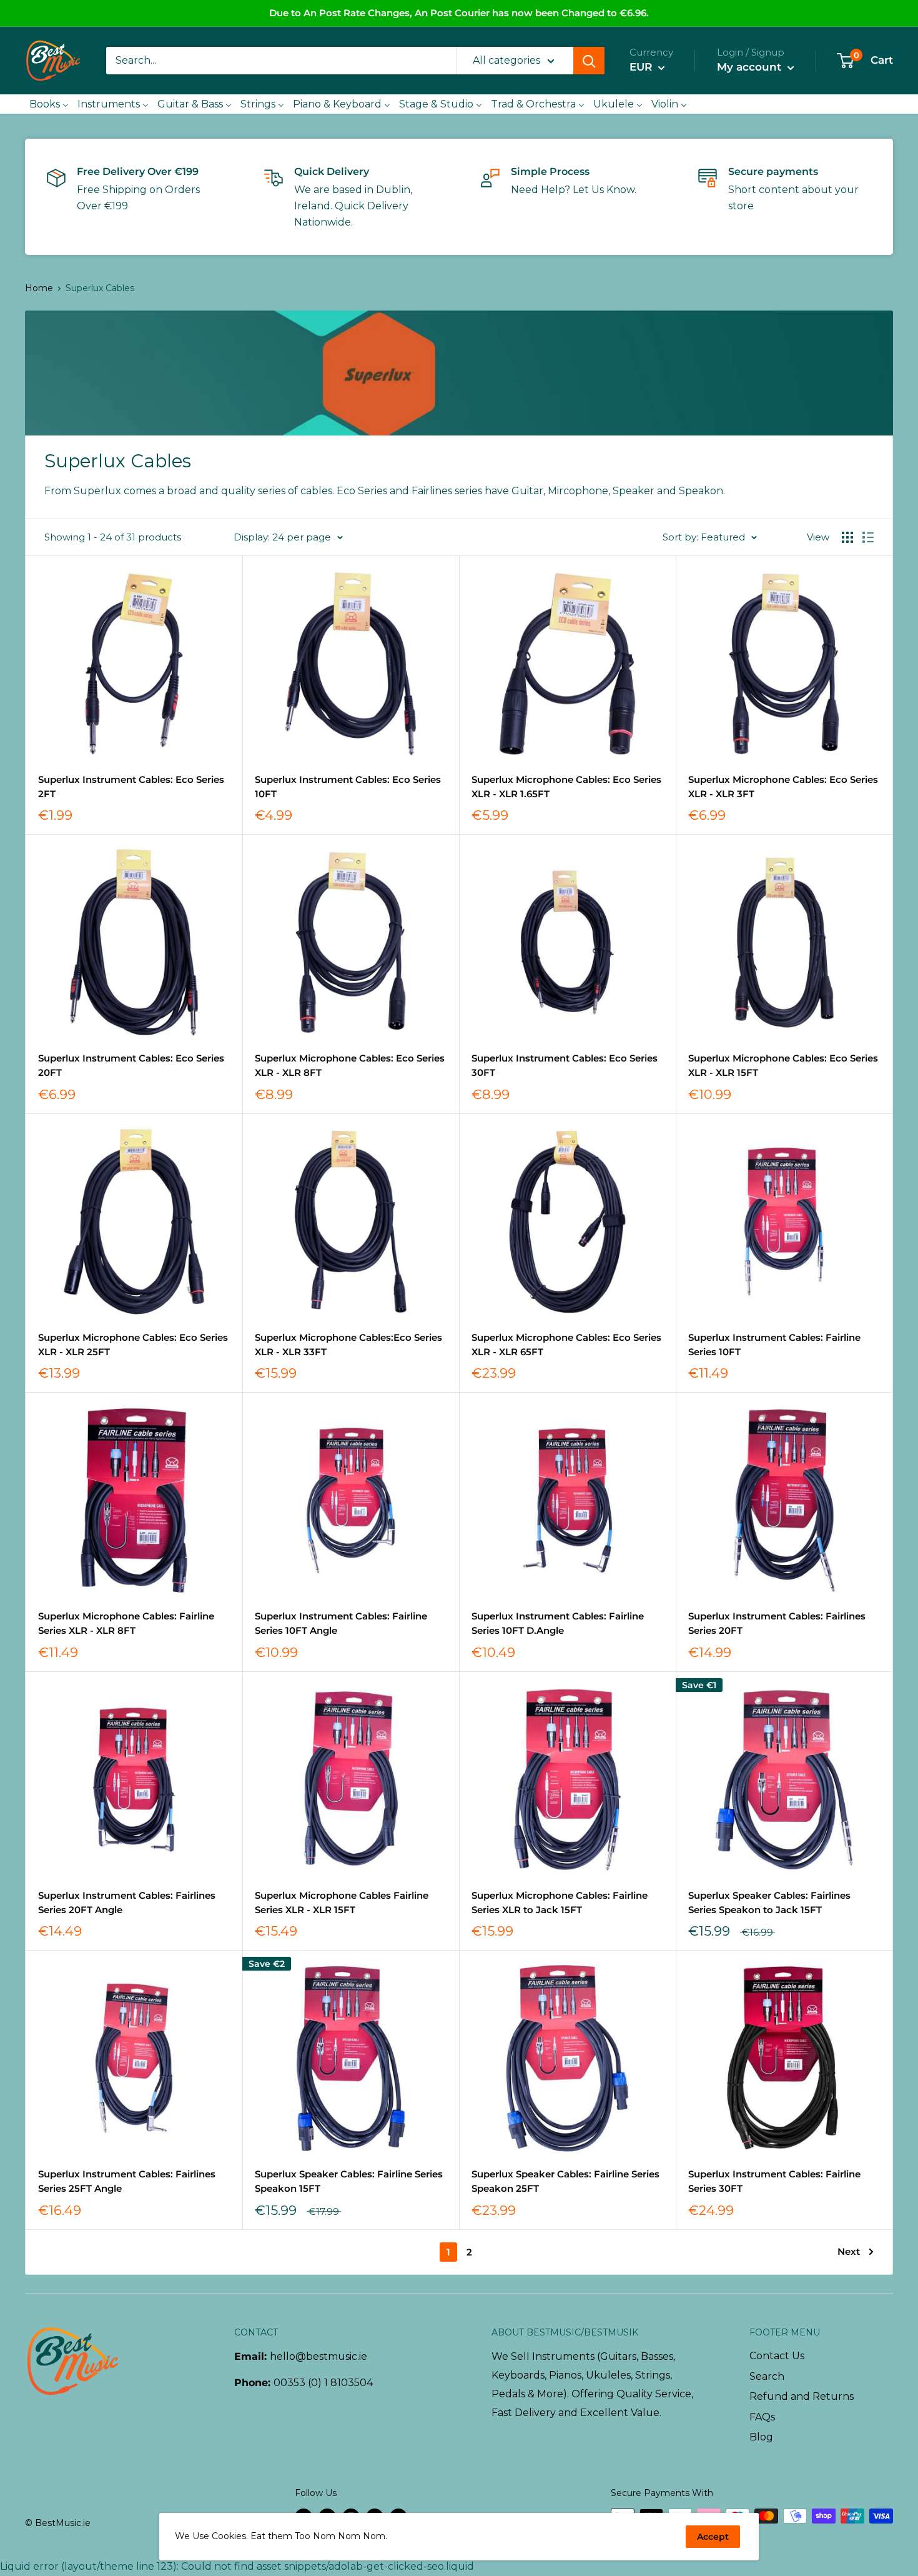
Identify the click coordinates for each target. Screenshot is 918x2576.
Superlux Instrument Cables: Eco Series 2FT (131, 787)
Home (39, 288)
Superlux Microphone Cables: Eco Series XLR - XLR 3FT (783, 787)
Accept (713, 2537)
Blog (761, 2437)
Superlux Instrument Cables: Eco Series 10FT (348, 787)
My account (751, 67)
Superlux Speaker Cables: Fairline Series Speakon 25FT (565, 2181)
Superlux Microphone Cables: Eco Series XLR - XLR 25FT (133, 1345)
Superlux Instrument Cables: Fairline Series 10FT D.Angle (558, 1623)
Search (767, 2376)
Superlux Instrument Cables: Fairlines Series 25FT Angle (127, 2181)
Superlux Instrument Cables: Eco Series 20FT (131, 1065)
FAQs (762, 2417)
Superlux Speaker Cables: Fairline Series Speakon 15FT (349, 2181)
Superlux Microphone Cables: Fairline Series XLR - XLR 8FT (126, 1623)
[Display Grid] (847, 537)
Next (849, 2251)
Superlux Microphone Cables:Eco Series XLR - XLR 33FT (348, 1345)
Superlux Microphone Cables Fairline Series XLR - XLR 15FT (342, 1902)
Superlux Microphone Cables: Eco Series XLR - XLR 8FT (350, 1065)
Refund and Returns (802, 2396)
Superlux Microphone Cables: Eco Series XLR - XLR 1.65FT (566, 787)
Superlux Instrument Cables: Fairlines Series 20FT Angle (127, 1902)
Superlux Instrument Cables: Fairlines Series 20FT (777, 1623)
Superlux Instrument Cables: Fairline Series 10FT (774, 1345)
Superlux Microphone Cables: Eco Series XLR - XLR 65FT (566, 1345)
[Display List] (868, 537)
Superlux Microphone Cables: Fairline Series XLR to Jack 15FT (560, 1902)
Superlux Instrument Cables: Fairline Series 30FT (774, 2181)
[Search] (589, 61)
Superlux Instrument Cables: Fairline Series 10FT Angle (341, 1623)
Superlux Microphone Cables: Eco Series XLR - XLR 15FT (783, 1065)
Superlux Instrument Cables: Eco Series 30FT (565, 1065)
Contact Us (777, 2356)
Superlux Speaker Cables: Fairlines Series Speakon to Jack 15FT (769, 1902)
